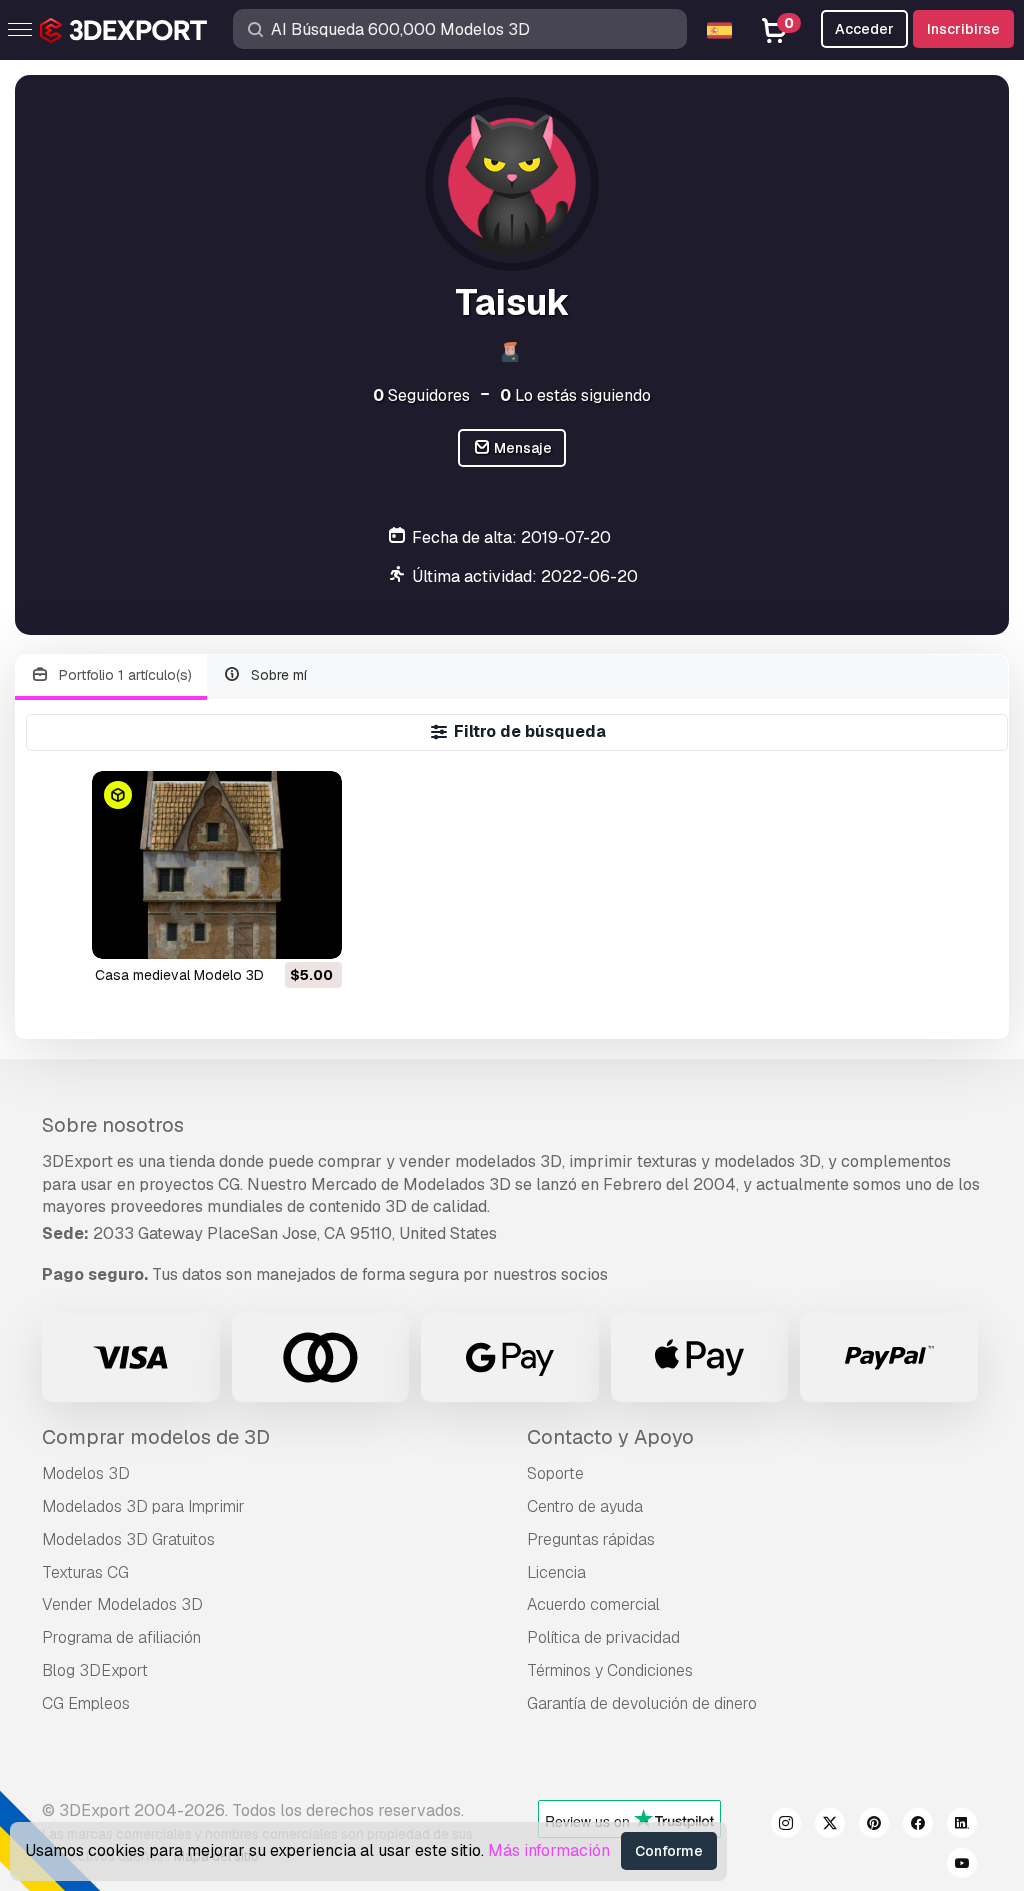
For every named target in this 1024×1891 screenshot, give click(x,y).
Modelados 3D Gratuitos (128, 1539)
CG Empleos (86, 1703)
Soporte (555, 1473)
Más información (549, 1850)
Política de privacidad (603, 1637)
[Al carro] (272, 931)
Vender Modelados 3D (122, 1604)
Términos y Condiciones (610, 1670)
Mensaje (521, 448)
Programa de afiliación (121, 1637)
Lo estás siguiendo (575, 395)
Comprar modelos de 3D (156, 1437)
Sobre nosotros (113, 1125)
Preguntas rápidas (591, 1539)
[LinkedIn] (962, 1826)
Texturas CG (85, 1572)
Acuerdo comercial (593, 1604)
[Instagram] (786, 1826)
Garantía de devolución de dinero (642, 1703)
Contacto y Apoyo (610, 1437)
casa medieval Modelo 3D (179, 975)
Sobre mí (277, 675)
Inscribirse (963, 29)
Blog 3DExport (95, 1670)
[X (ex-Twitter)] (830, 1826)
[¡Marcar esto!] (313, 931)
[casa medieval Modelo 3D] (217, 864)
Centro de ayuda (585, 1506)
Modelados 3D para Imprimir (143, 1506)
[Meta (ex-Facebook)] (918, 1826)
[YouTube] (962, 1866)
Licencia (556, 1572)
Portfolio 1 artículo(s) (123, 675)
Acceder (864, 29)
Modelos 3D (86, 1473)
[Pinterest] (874, 1826)
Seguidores (421, 395)
